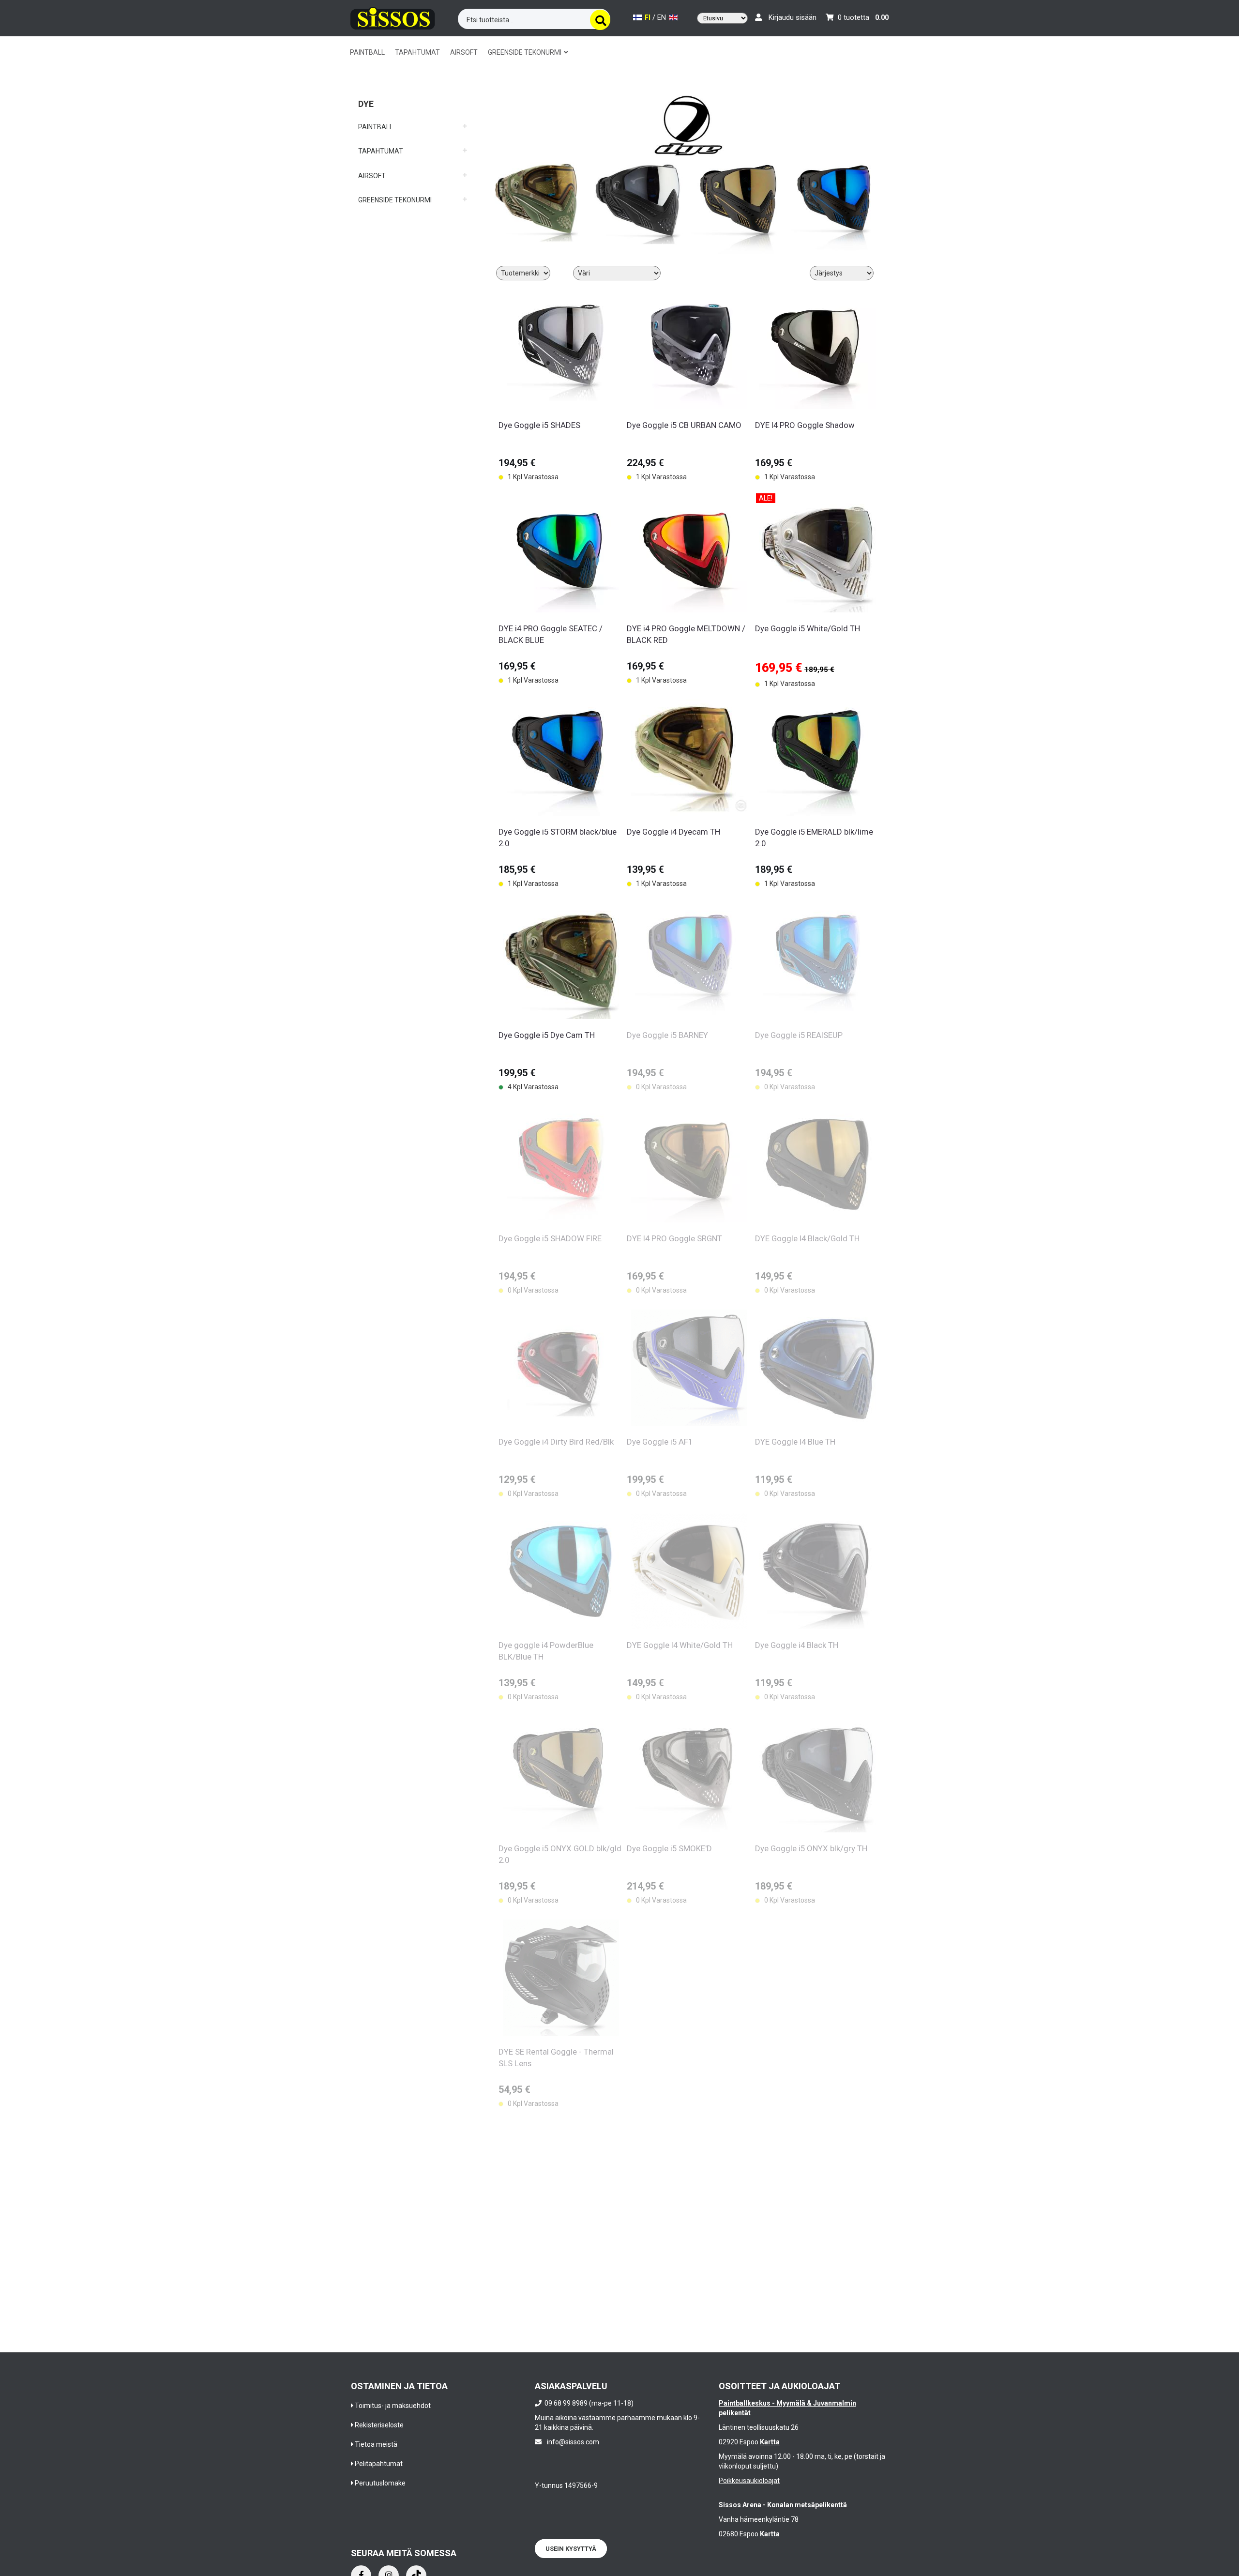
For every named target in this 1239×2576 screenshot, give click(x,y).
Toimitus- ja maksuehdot (393, 2406)
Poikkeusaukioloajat (749, 2481)
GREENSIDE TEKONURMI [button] (525, 52)
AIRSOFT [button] (464, 52)
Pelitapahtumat (379, 2464)
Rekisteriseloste (379, 2425)
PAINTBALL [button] (367, 52)
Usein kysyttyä (571, 2549)
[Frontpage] (393, 17)
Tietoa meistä (376, 2444)
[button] (413, 123)
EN (663, 18)
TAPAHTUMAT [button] (417, 52)
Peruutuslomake (380, 2483)
